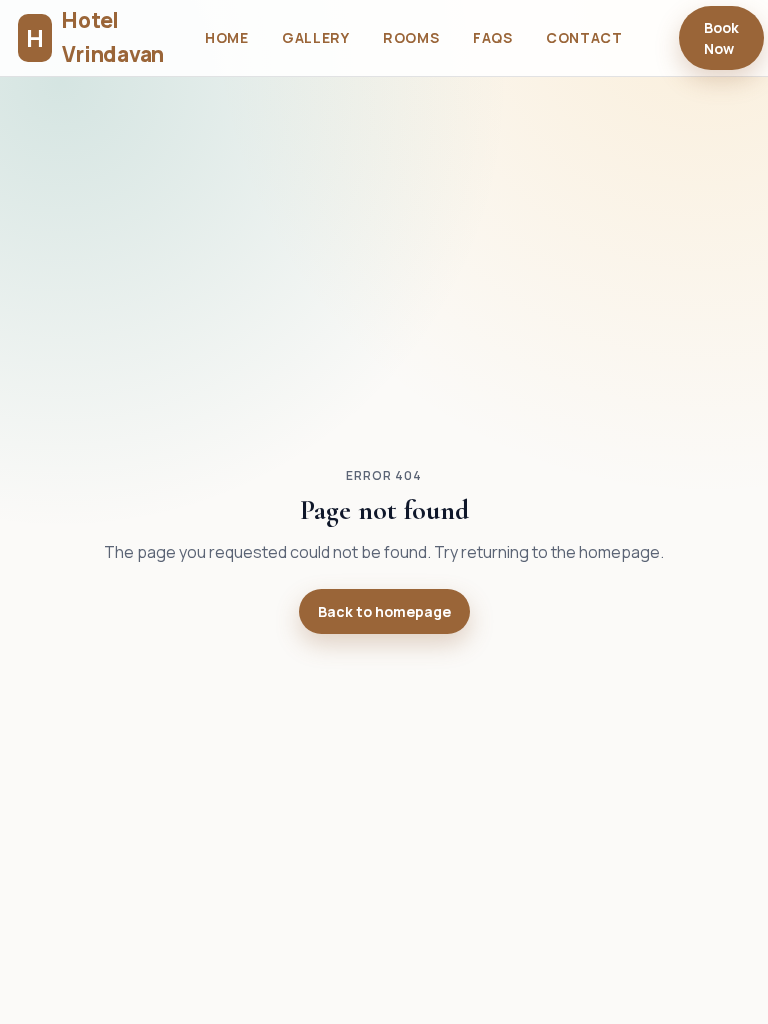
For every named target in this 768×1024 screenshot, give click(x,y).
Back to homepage (384, 611)
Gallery (315, 37)
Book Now (721, 38)
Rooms (411, 37)
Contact (584, 37)
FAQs (492, 37)
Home (226, 37)
